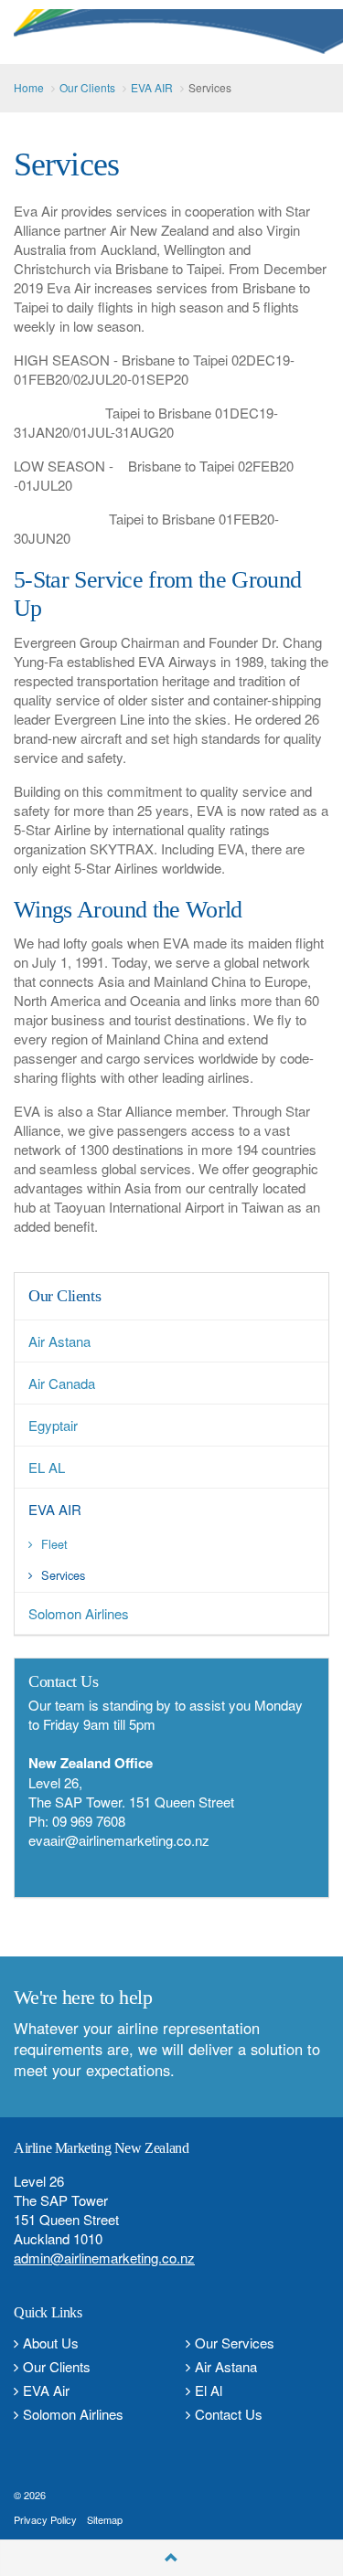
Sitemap (105, 2519)
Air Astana (226, 2366)
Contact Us (229, 2414)
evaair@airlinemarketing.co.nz (119, 1840)
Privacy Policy (45, 2519)
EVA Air (46, 2390)
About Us (51, 2343)
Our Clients (64, 1296)
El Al (209, 2390)
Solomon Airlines (73, 2414)
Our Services (235, 2343)
